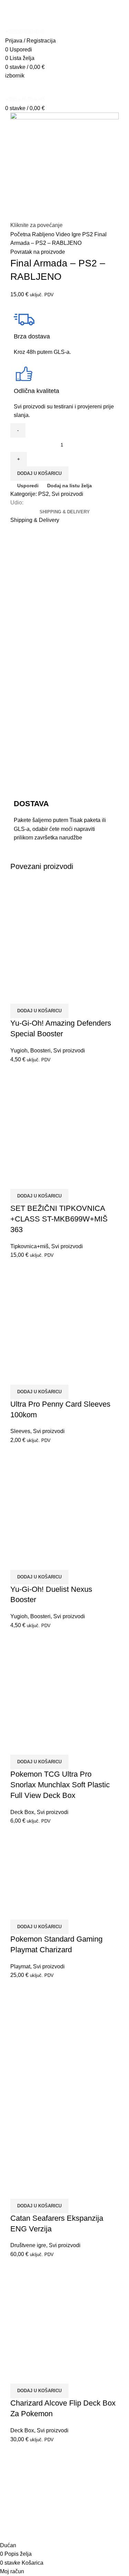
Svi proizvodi (67, 494)
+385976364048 (25, 32)
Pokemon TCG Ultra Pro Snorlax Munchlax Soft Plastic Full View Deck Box (60, 1785)
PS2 (88, 234)
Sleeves (20, 1431)
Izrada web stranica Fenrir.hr (64, 2533)
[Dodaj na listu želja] (56, 995)
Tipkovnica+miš (29, 1246)
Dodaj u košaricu (39, 473)
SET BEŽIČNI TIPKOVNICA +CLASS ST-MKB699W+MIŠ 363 (59, 1219)
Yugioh (19, 1051)
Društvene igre (28, 2245)
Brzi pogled (37, 995)
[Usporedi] (19, 995)
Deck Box (22, 1812)
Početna (21, 234)
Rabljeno (44, 234)
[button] (39, 1011)
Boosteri (40, 1051)
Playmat (20, 1966)
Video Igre (69, 234)
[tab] (65, 512)
